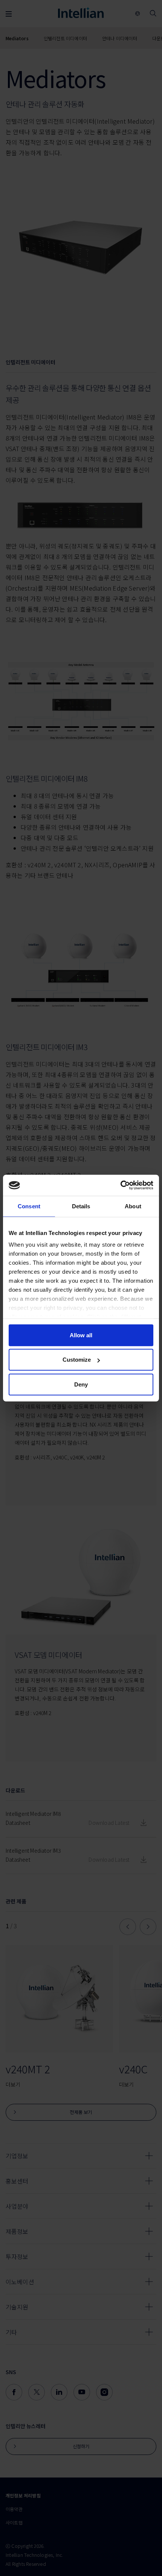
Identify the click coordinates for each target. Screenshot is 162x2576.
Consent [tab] (29, 1206)
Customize (77, 1360)
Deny (81, 1384)
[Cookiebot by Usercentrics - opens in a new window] (120, 1185)
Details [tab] (81, 1206)
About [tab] (133, 1206)
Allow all (81, 1335)
